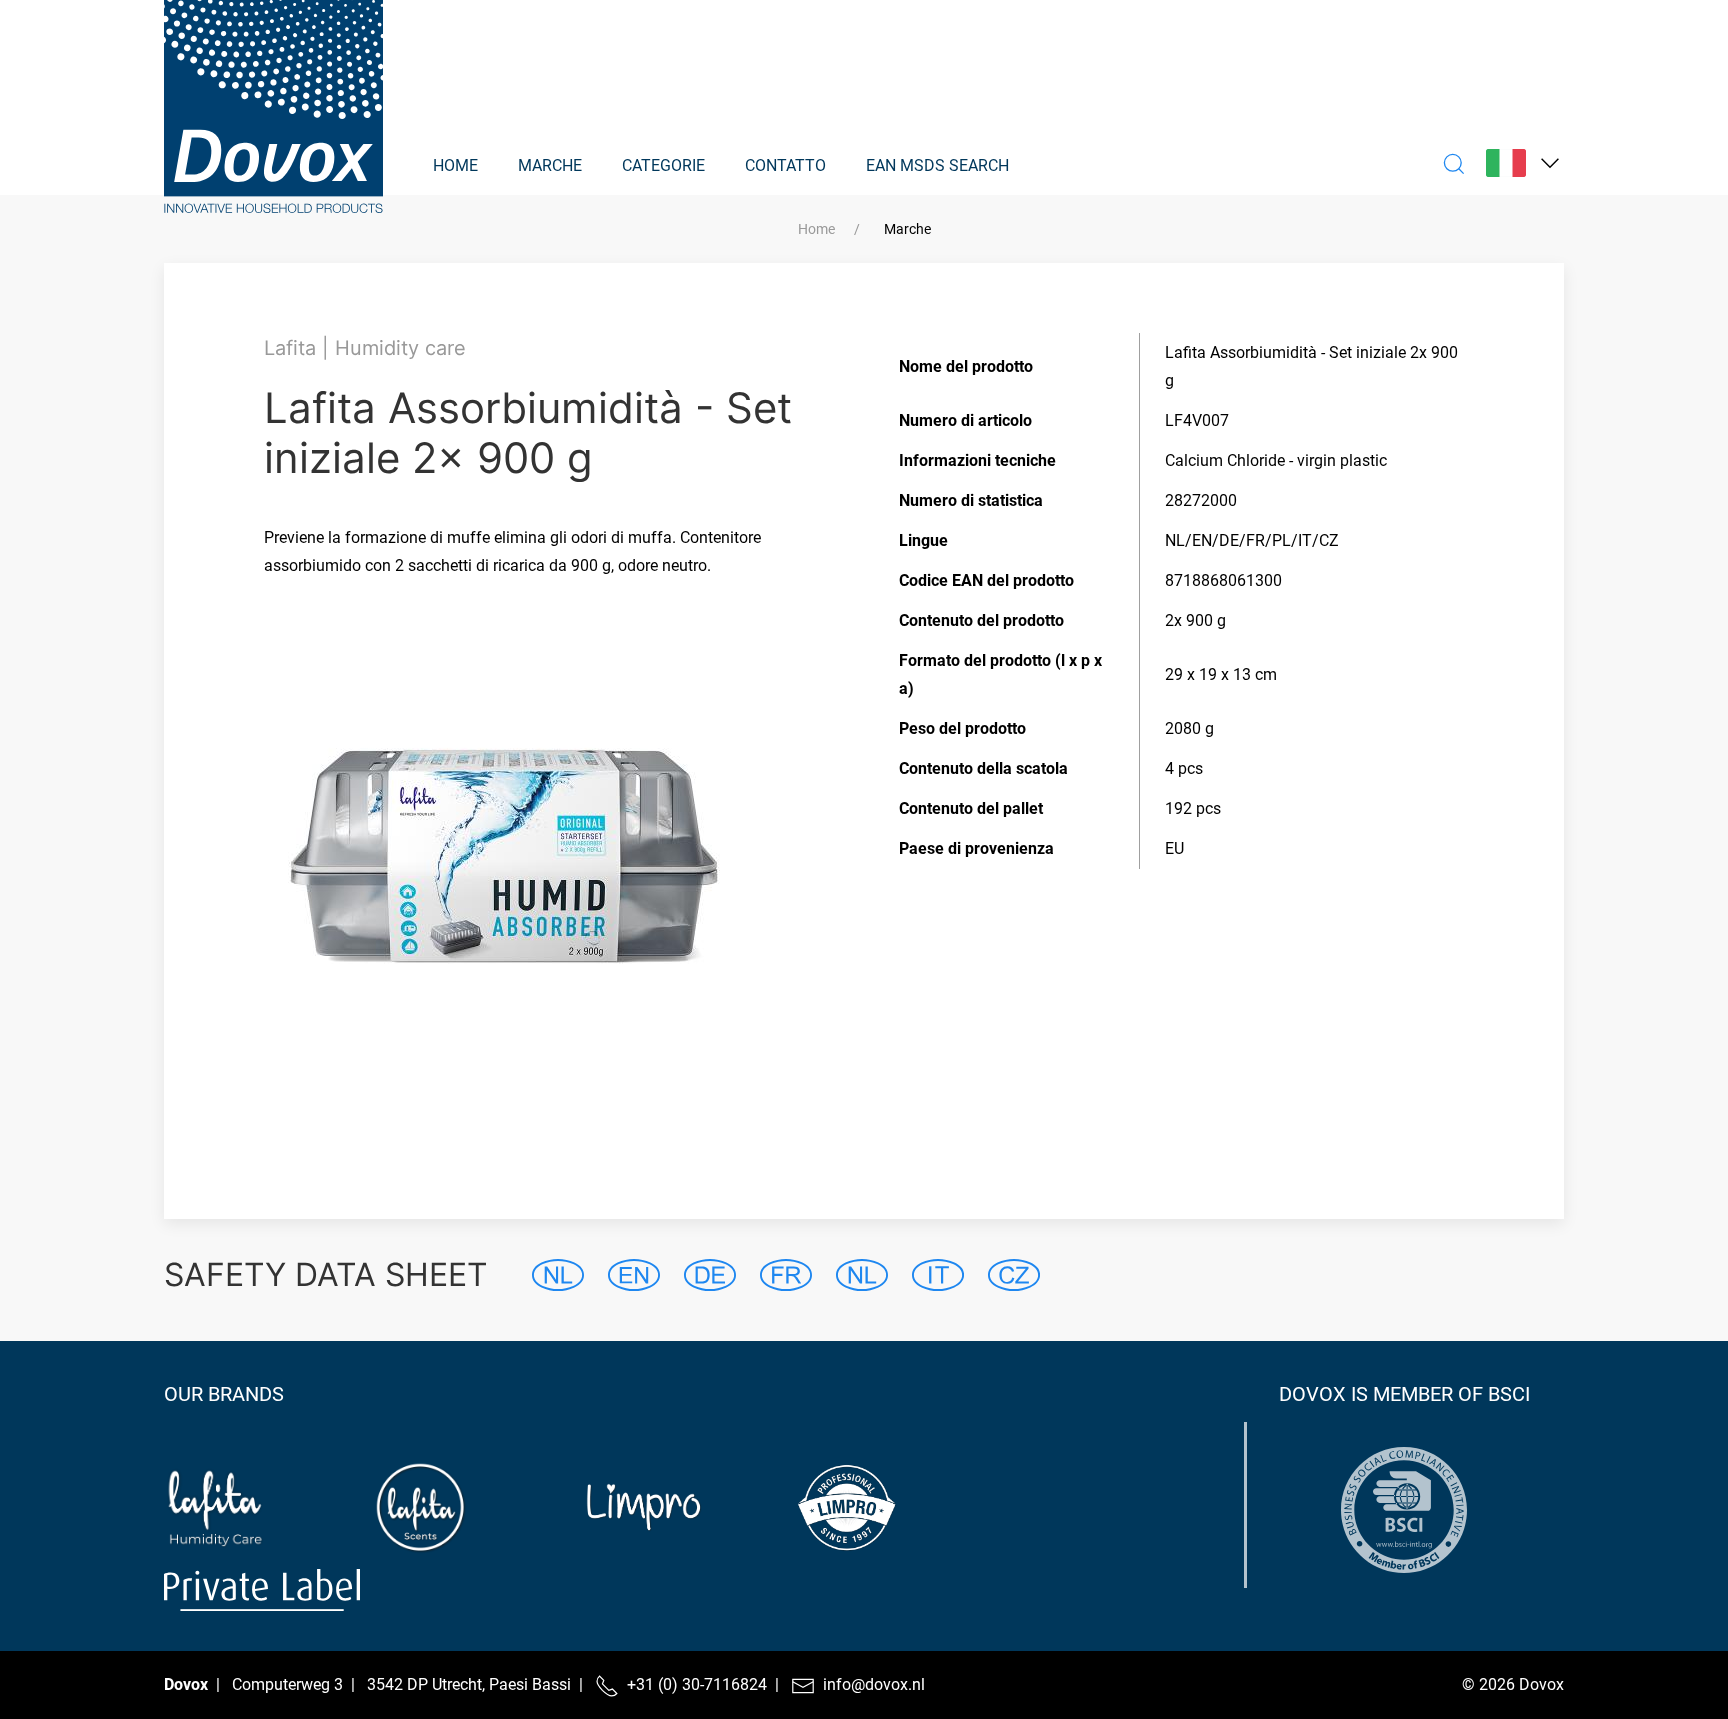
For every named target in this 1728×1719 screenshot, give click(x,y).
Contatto (785, 165)
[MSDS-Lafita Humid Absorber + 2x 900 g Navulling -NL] (558, 1275)
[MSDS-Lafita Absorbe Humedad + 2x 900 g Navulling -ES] (938, 1275)
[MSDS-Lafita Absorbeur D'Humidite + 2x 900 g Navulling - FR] (786, 1275)
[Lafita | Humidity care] (262, 1508)
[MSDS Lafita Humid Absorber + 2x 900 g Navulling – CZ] (1014, 1275)
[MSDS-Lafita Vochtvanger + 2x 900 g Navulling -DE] (710, 1275)
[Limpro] (684, 1508)
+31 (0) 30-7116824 (697, 1684)
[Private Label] (262, 1590)
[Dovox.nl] (273, 98)
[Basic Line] (1106, 1508)
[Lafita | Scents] (473, 1508)
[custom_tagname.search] (1454, 163)
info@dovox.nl (874, 1684)
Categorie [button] (663, 165)
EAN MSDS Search (937, 165)
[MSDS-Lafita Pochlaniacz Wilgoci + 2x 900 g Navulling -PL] (862, 1275)
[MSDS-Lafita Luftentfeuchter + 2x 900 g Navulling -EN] (634, 1275)
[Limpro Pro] (895, 1508)
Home (455, 165)
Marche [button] (550, 165)
